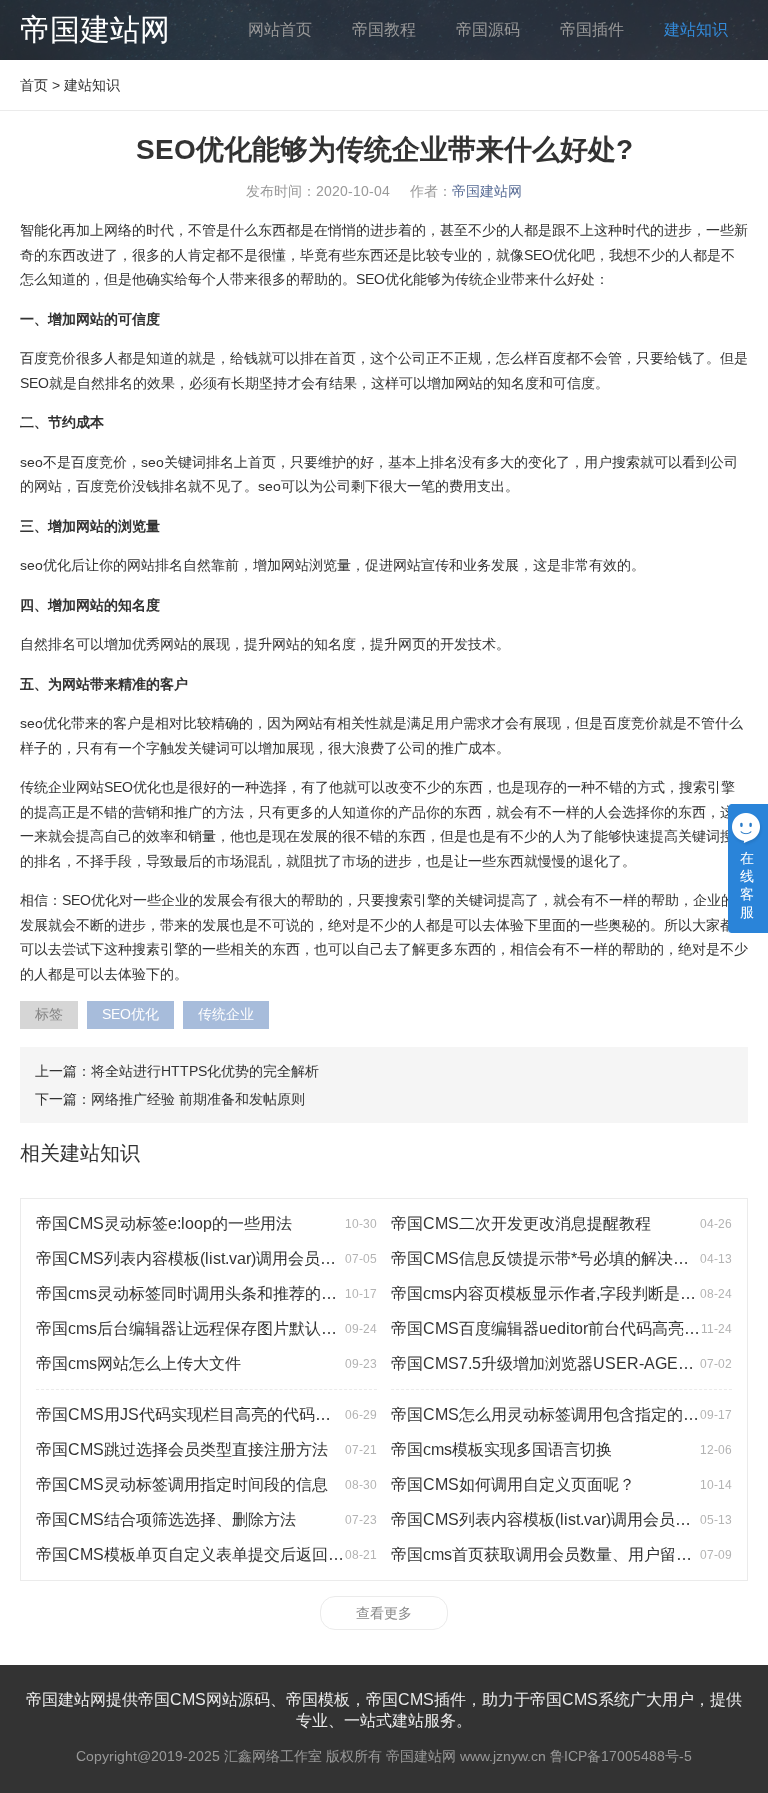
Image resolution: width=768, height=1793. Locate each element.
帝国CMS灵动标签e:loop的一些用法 (164, 1223)
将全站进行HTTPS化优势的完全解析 (205, 1071)
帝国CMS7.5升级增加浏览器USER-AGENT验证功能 (577, 1363)
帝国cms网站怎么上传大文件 (138, 1363)
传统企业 (226, 1014)
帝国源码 (488, 29)
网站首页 (280, 29)
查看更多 (384, 1613)
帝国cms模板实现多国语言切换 (501, 1449)
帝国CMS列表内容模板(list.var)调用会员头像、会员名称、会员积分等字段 (298, 1258)
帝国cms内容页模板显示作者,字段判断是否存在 (559, 1293)
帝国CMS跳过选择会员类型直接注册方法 (182, 1449)
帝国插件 (592, 29)
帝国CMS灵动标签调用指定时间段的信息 (182, 1484)
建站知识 (696, 29)
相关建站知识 (80, 1153)
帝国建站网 (95, 29)
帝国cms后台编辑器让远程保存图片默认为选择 (202, 1328)
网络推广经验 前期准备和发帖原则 (198, 1099)
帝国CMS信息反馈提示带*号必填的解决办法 (548, 1258)
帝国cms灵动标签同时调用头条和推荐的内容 (194, 1293)
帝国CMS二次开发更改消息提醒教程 (521, 1223)
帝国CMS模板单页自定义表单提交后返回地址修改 (214, 1554)
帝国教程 (384, 29)
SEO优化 (130, 1014)
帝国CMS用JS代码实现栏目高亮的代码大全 (191, 1414)
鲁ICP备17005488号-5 (621, 1756)
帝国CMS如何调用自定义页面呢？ (513, 1484)
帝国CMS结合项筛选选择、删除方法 (166, 1519)
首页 (34, 85)
